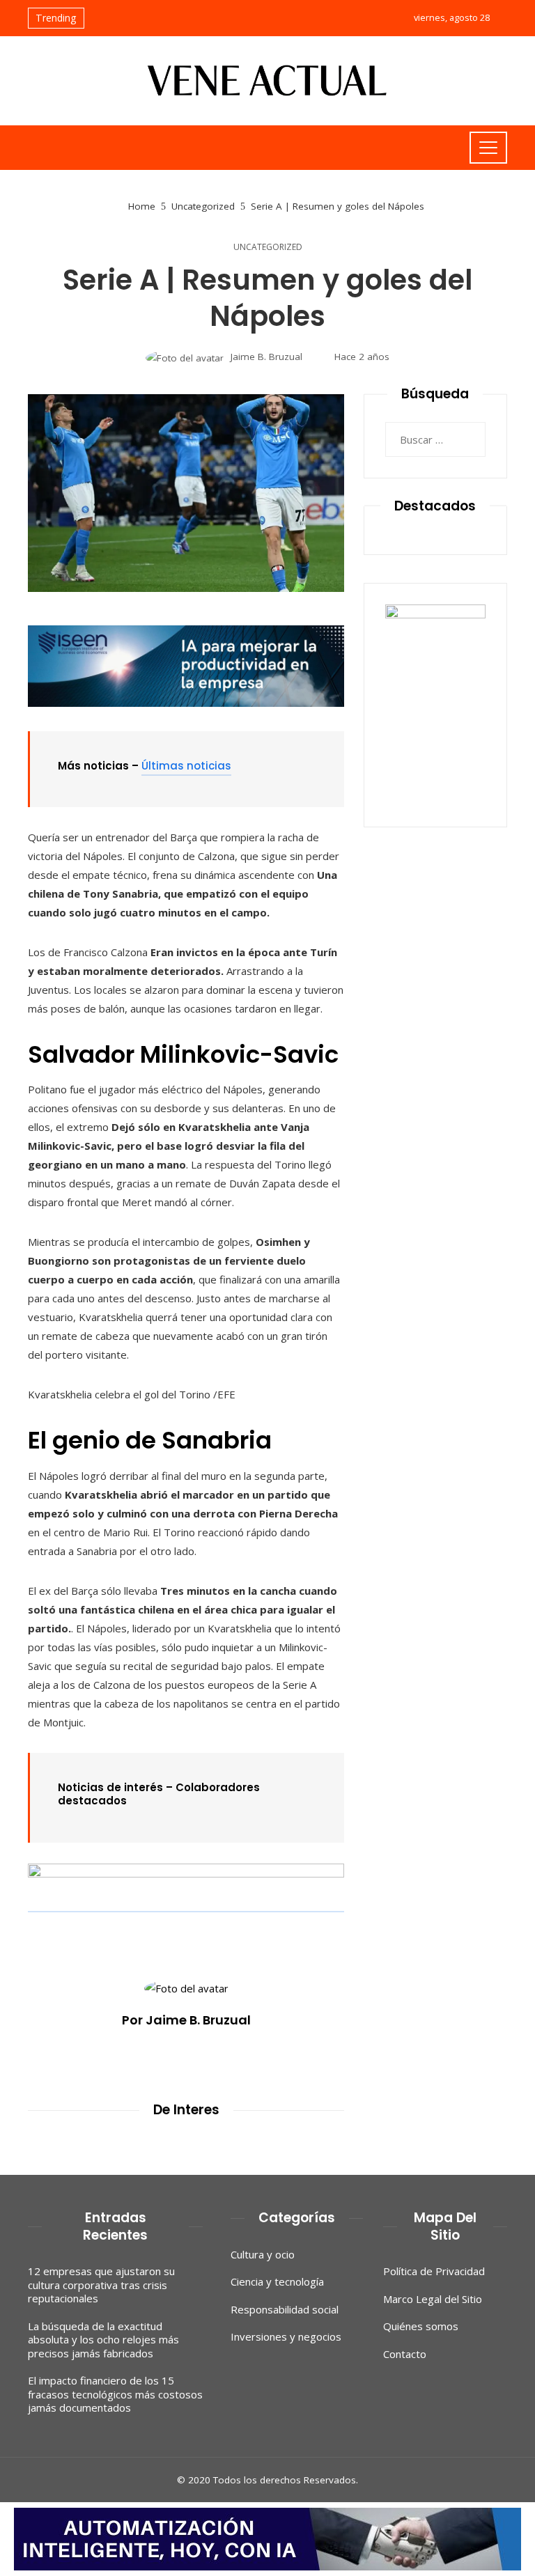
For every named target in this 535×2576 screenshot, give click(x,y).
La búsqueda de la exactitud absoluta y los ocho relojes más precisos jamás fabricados (103, 2340)
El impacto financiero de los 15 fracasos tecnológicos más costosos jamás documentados (115, 2394)
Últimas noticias (186, 766)
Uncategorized (268, 247)
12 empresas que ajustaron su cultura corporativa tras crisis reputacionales (101, 2285)
